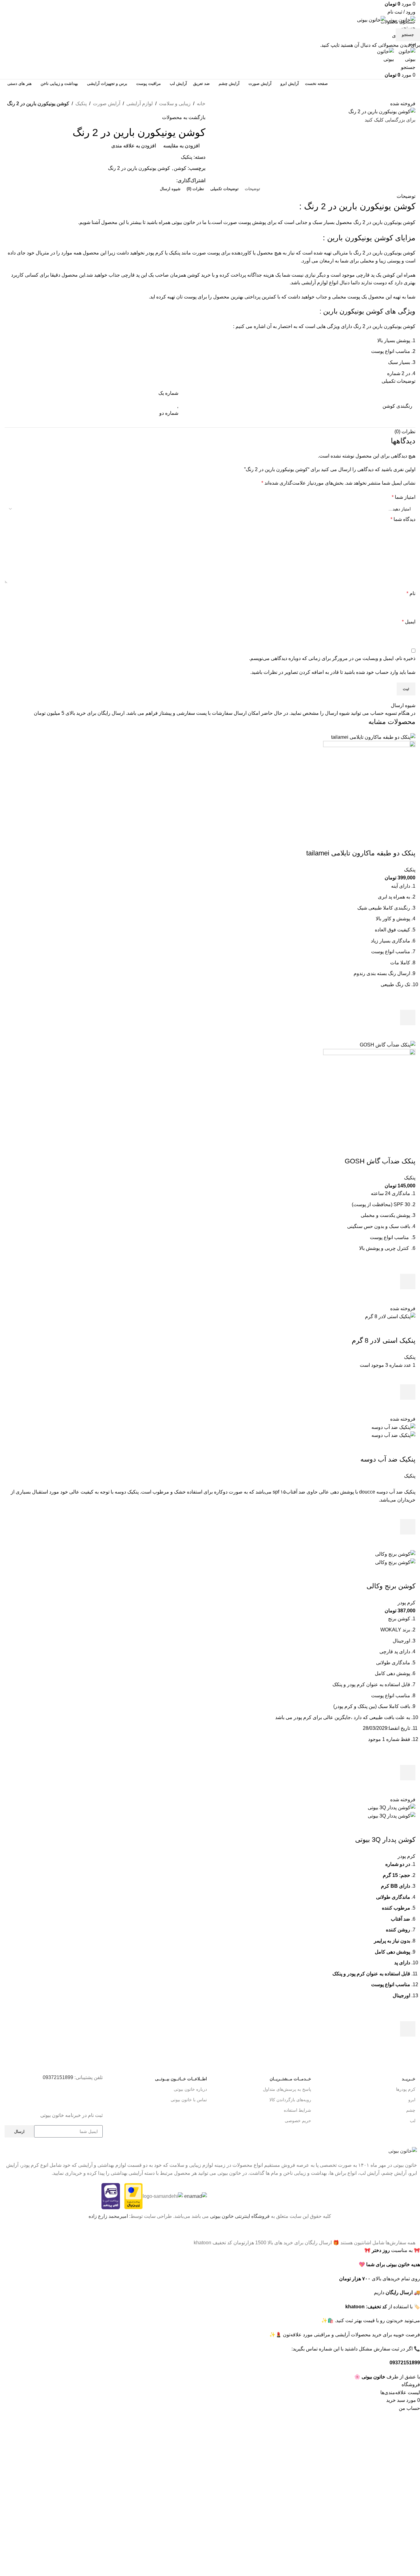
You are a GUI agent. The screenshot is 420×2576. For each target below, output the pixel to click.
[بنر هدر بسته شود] (412, 2231)
